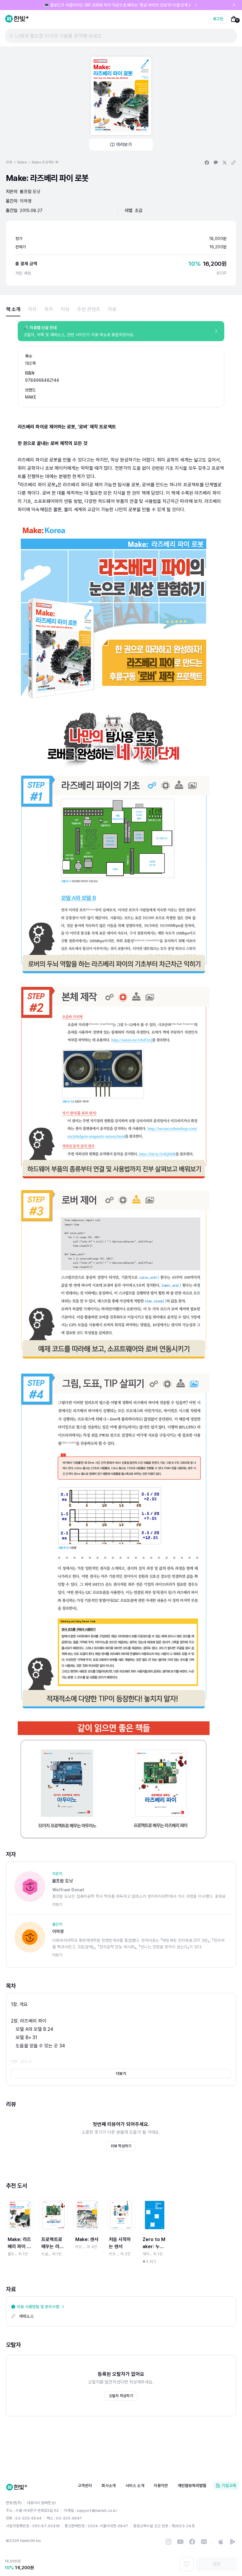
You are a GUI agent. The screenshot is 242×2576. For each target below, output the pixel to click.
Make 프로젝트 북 (45, 162)
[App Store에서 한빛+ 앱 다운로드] (221, 2542)
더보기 (121, 2074)
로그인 (218, 19)
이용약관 (161, 2486)
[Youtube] (180, 2542)
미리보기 (124, 145)
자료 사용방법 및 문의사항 (38, 2307)
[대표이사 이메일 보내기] (54, 2503)
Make (22, 162)
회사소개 (109, 2486)
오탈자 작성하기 (121, 2396)
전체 (9, 162)
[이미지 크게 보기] (121, 96)
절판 (217, 2564)
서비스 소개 (135, 2486)
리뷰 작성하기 (121, 2146)
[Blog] (204, 2542)
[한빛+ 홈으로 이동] (17, 19)
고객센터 (85, 2486)
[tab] (13, 309)
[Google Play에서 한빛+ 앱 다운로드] (233, 2542)
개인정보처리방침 (192, 2486)
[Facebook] (192, 2542)
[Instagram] (169, 2542)
